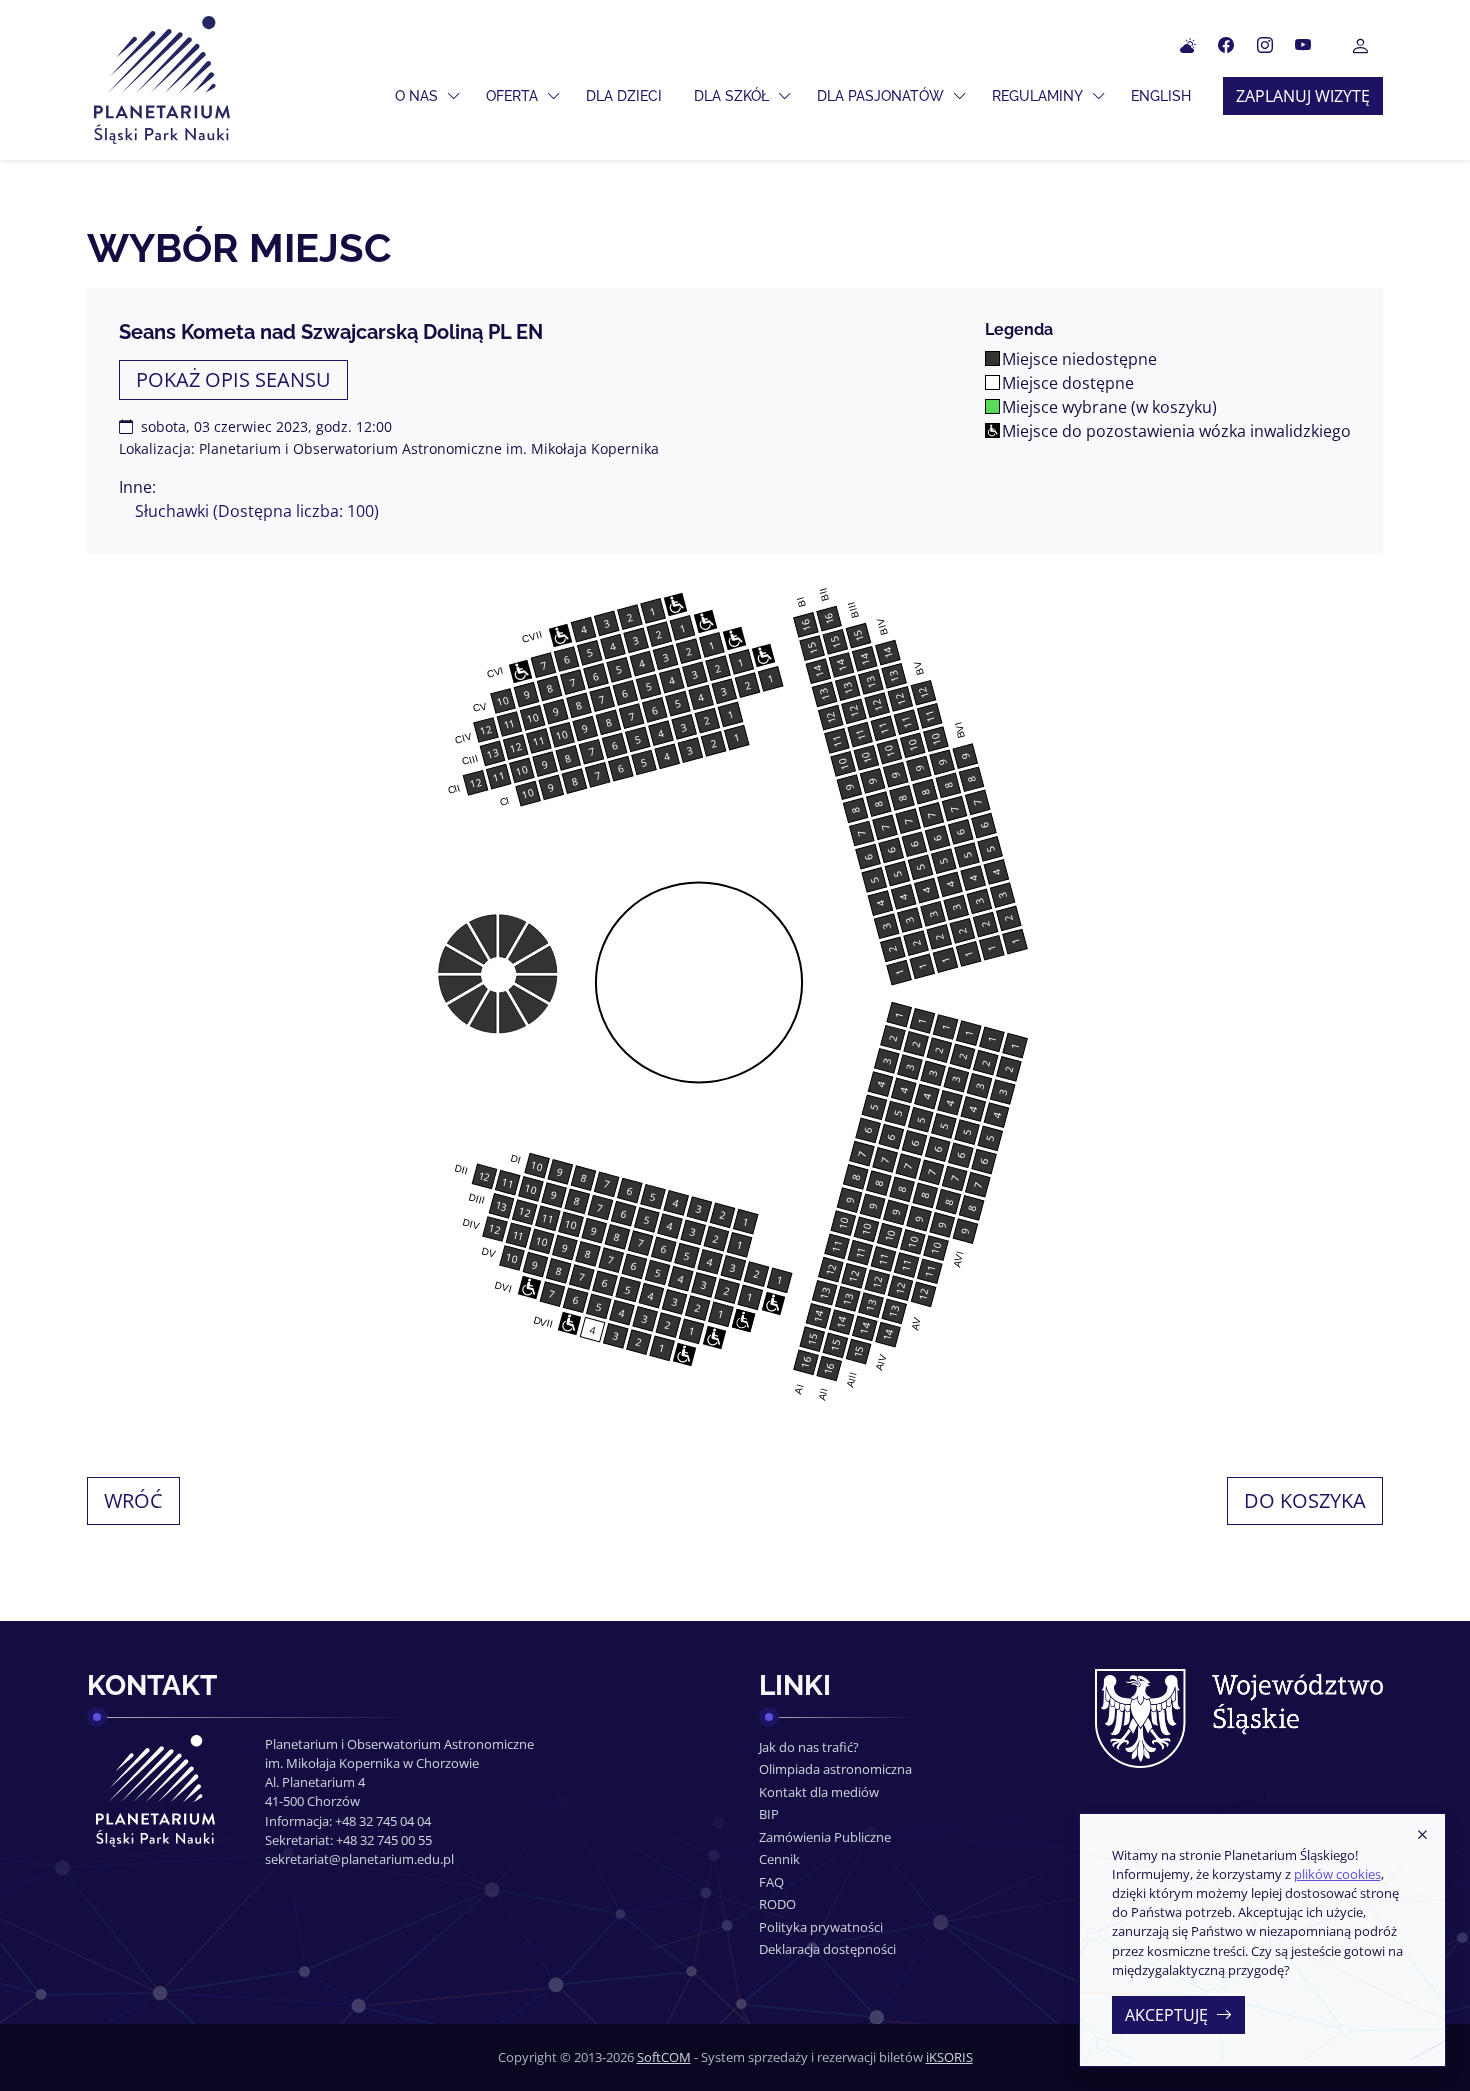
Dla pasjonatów (880, 95)
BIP (769, 1814)
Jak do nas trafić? (809, 1747)
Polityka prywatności (821, 1927)
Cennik (779, 1859)
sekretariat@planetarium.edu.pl (359, 1859)
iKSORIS (949, 2057)
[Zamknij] (1422, 1836)
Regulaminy (1037, 95)
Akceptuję (1166, 2015)
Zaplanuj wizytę (1303, 96)
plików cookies (1337, 1874)
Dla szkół (731, 95)
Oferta (512, 95)
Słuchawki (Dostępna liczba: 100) (257, 511)
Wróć (133, 1500)
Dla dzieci (624, 95)
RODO (777, 1904)
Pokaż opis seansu (233, 379)
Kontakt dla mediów (819, 1792)
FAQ (771, 1882)
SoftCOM (664, 2057)
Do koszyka (1305, 1500)
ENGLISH (1161, 95)
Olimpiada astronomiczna (835, 1769)
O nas (416, 95)
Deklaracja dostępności (827, 1949)
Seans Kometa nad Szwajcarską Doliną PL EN (331, 332)
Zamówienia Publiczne (825, 1837)
